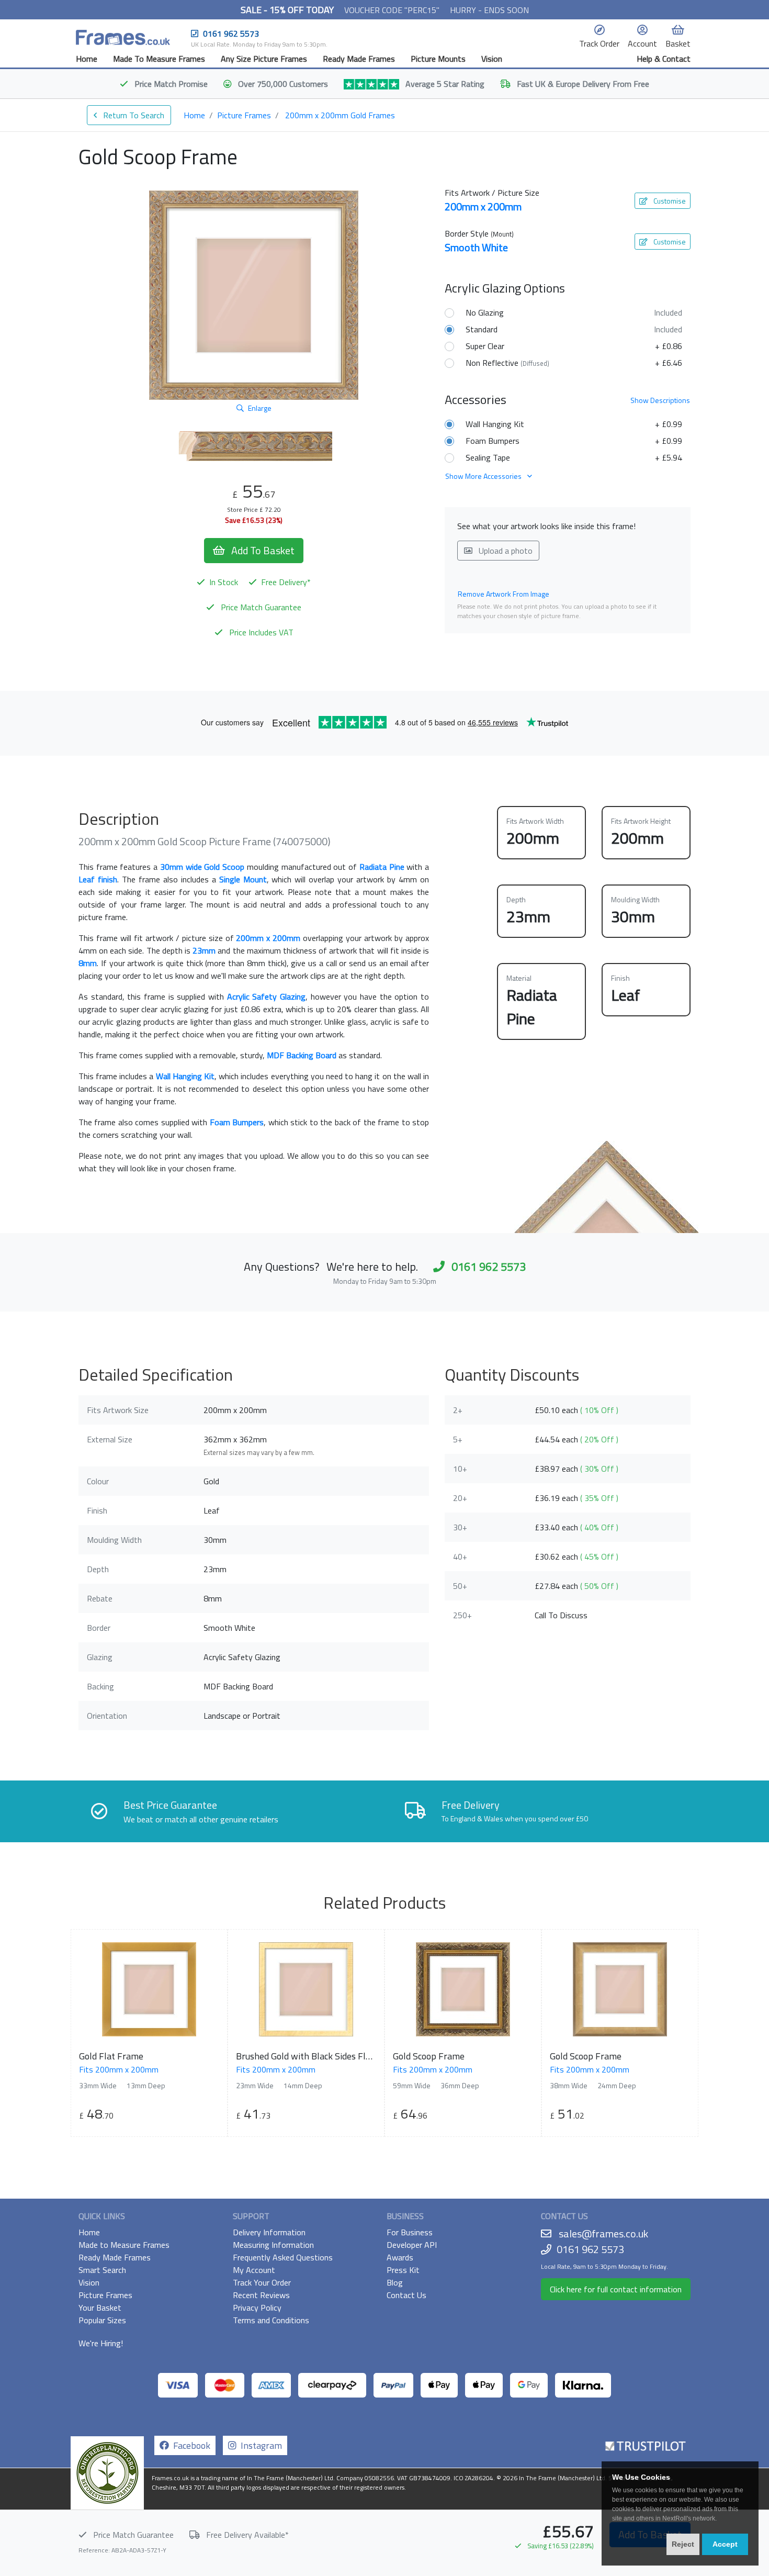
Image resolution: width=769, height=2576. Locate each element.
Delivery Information (269, 2232)
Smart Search (102, 2270)
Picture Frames (244, 115)
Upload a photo (505, 551)
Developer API (412, 2245)
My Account (254, 2270)
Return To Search (133, 115)
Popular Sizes (102, 2320)
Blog (395, 2282)
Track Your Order (262, 2282)
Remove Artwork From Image (504, 594)
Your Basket (100, 2308)
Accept (725, 2544)
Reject (683, 2544)
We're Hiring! (101, 2343)
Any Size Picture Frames (264, 59)
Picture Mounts (438, 59)
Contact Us (406, 2295)
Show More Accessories (484, 476)
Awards (400, 2257)
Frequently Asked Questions (283, 2257)
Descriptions (660, 400)
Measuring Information (273, 2245)
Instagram (259, 2445)
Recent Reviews (261, 2295)
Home (87, 59)
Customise (669, 201)
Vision (492, 59)
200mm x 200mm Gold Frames (340, 115)
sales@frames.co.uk (603, 2233)
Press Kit (403, 2270)
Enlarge (260, 408)
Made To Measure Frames (159, 59)
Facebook (190, 2445)
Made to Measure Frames (124, 2245)
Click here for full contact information (616, 2289)
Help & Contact (664, 59)
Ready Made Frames (359, 59)
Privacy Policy (257, 2308)
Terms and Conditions (271, 2320)
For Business (410, 2232)
